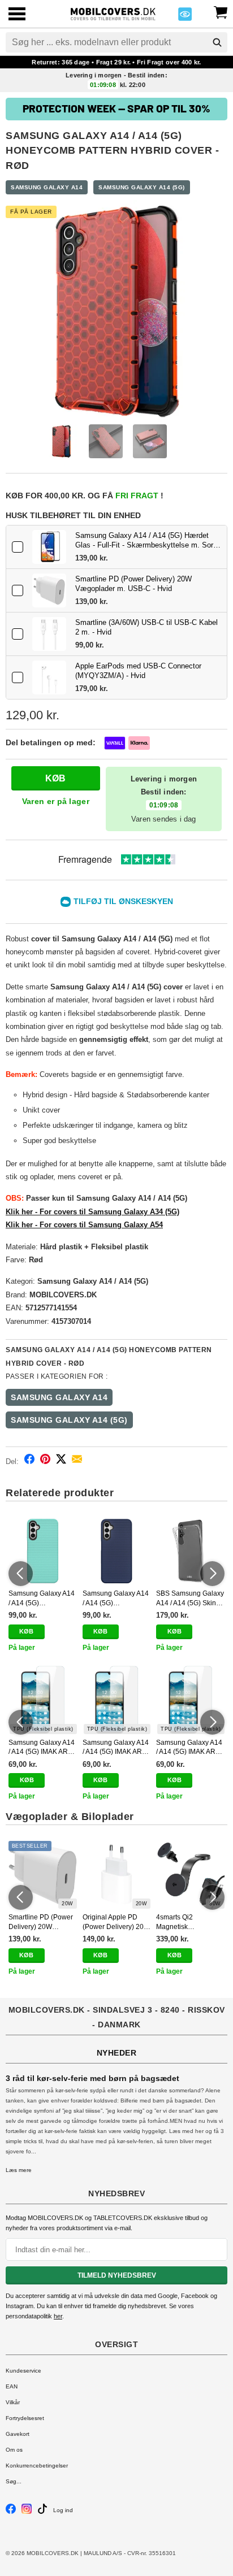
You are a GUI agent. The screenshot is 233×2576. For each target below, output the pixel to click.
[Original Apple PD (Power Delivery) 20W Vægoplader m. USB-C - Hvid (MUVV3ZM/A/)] (117, 1875)
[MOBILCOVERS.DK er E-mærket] (185, 17)
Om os (14, 2450)
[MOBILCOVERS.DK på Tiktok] (42, 2512)
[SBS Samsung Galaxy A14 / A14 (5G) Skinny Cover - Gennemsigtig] (190, 1551)
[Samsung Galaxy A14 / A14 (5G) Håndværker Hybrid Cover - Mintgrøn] (43, 1551)
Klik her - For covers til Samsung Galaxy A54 (84, 1225)
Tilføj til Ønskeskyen (123, 901)
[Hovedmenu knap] (17, 15)
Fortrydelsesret (25, 2418)
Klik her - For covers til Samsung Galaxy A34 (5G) (92, 1212)
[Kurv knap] (221, 11)
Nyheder (117, 2053)
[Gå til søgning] (217, 42)
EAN (12, 2386)
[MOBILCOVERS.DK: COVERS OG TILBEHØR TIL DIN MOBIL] (113, 13)
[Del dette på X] (61, 1461)
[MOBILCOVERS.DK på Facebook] (11, 2512)
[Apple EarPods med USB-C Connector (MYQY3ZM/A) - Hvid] (49, 677)
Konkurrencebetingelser (37, 2466)
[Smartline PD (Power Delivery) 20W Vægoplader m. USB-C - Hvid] (49, 590)
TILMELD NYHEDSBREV (117, 2275)
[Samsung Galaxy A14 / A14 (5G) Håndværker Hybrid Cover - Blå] (117, 1551)
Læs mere (19, 2170)
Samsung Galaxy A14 (47, 187)
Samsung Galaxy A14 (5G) (142, 187)
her (58, 2316)
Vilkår (13, 2402)
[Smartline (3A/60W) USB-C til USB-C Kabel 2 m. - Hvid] (49, 634)
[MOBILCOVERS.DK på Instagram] (27, 2512)
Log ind (63, 2510)
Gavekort (18, 2434)
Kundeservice (23, 2371)
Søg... (14, 2481)
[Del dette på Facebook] (29, 1461)
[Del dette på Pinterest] (45, 1461)
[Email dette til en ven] (77, 1461)
